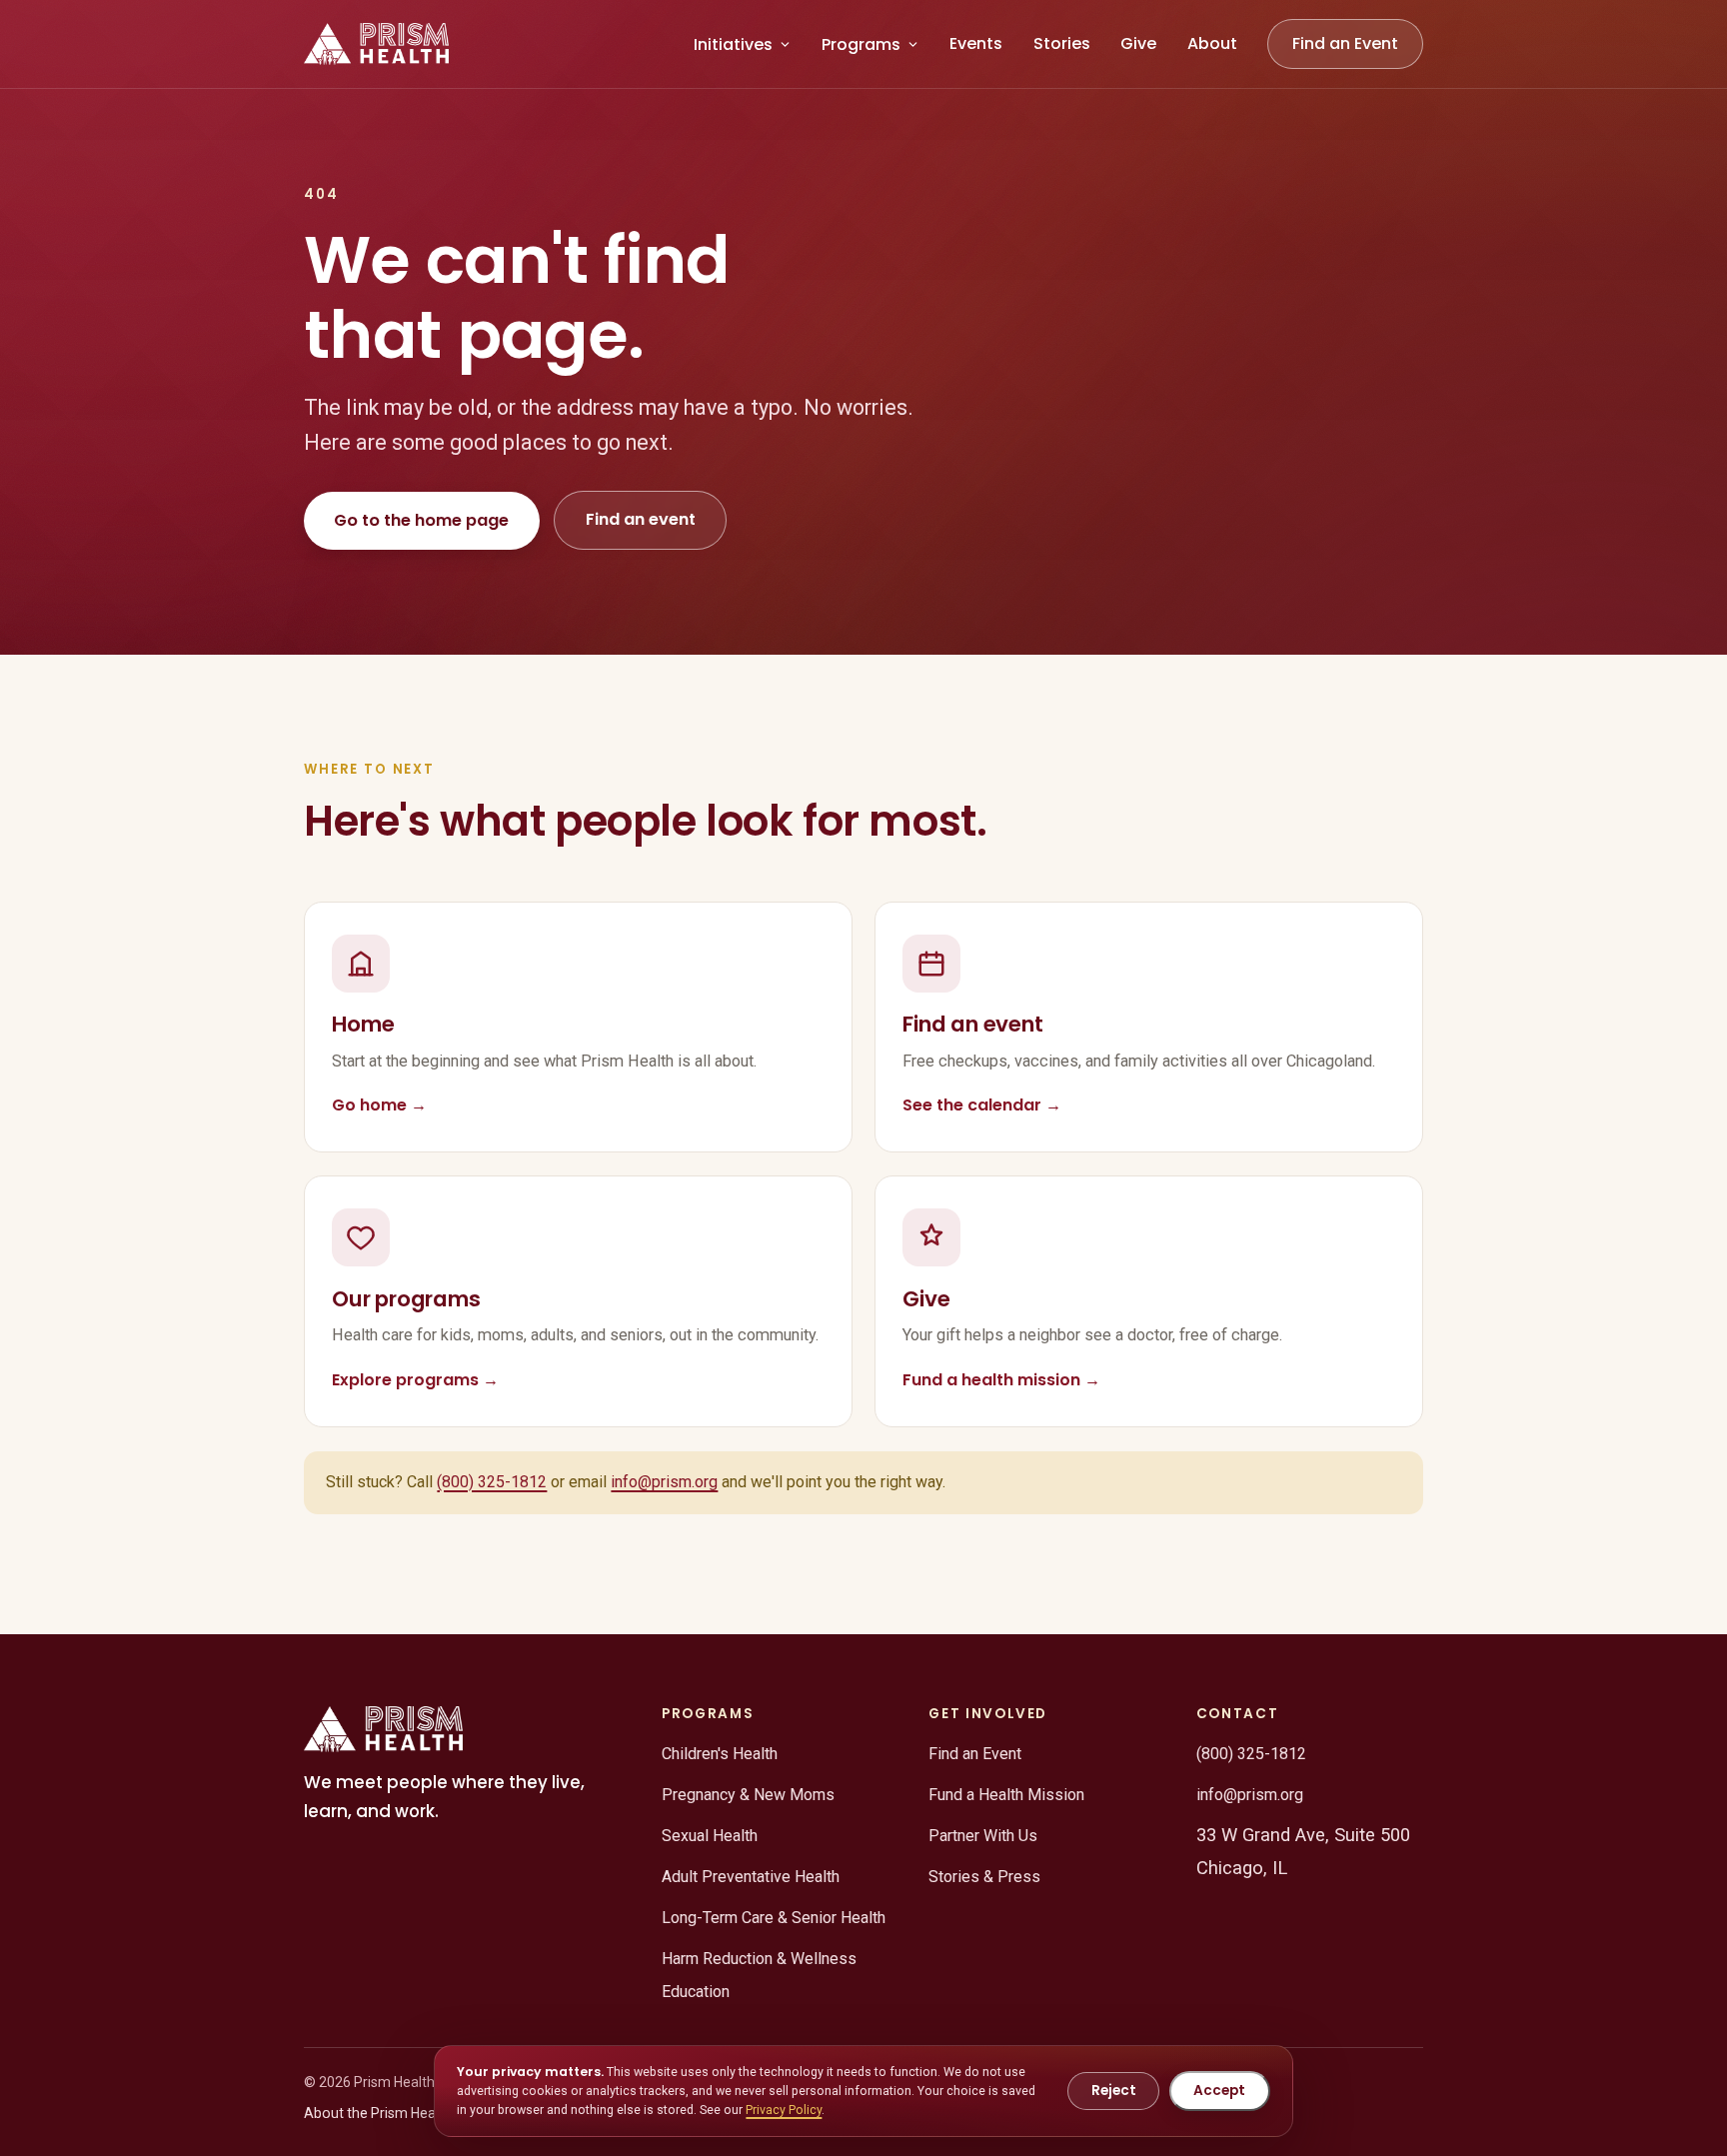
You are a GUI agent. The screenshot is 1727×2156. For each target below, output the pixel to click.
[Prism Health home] (376, 44)
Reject (1114, 2091)
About (1212, 43)
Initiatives (733, 44)
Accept (1219, 2091)
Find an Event (1345, 43)
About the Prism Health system (403, 2113)
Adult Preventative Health (751, 1877)
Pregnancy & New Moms (748, 1795)
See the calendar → (982, 1105)
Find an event (641, 520)
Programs (861, 44)
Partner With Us (983, 1836)
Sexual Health (710, 1836)
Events (976, 43)
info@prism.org (664, 1482)
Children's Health (720, 1754)
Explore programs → (415, 1380)
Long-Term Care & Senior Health (774, 1918)
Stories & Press (984, 1877)
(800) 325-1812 (492, 1482)
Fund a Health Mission (1006, 1795)
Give (1138, 43)
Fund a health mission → (1001, 1380)
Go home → (379, 1105)
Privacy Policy (784, 2110)
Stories (1062, 43)
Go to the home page (421, 520)
